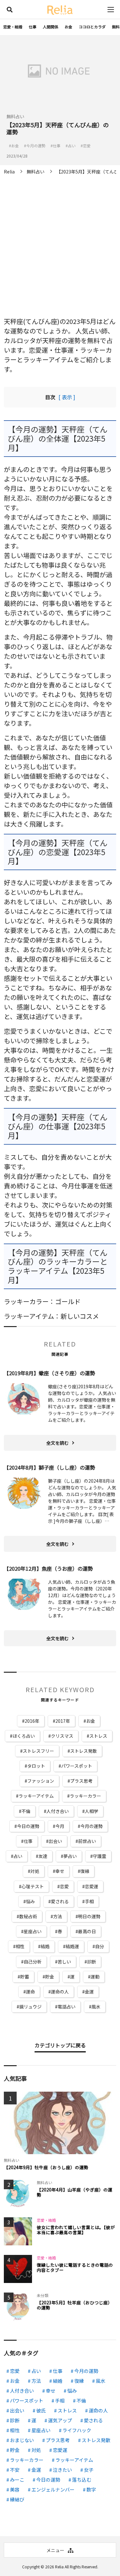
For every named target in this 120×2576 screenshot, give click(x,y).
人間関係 (51, 27)
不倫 (26, 1811)
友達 (43, 1856)
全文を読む (58, 1443)
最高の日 (87, 1931)
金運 (89, 1992)
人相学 (92, 1811)
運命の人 (60, 1992)
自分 (100, 1946)
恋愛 (64, 1886)
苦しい (64, 1962)
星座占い (33, 1931)
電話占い (67, 2007)
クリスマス (62, 1736)
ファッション (41, 1781)
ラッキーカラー (85, 1796)
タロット (36, 1766)
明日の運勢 (89, 1916)
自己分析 (33, 1962)
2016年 (32, 1721)
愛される (60, 1901)
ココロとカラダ (92, 27)
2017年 (63, 1721)
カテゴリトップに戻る (60, 2045)
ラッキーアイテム (36, 1796)
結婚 (45, 1946)
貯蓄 (25, 1977)
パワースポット (77, 1766)
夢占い (70, 1856)
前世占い (87, 1841)
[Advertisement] (60, 241)
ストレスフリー (38, 1751)
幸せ (60, 1871)
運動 (95, 1977)
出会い (55, 1841)
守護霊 (100, 1856)
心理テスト (33, 1886)
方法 (58, 1916)
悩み (30, 1901)
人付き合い (58, 1811)
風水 (96, 2007)
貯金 (50, 1977)
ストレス (98, 1736)
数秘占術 (28, 1916)
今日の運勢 (28, 1826)
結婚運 (72, 1946)
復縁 (85, 1871)
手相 (89, 1901)
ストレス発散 (84, 1751)
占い (18, 1856)
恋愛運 (92, 1886)
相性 (20, 1946)
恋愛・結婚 (13, 27)
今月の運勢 (92, 1826)
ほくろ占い (24, 1736)
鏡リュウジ (30, 2007)
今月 (60, 1826)
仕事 (33, 27)
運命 (30, 1992)
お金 (68, 27)
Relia (59, 2567)
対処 (35, 1871)
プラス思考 (81, 1781)
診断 (92, 1962)
